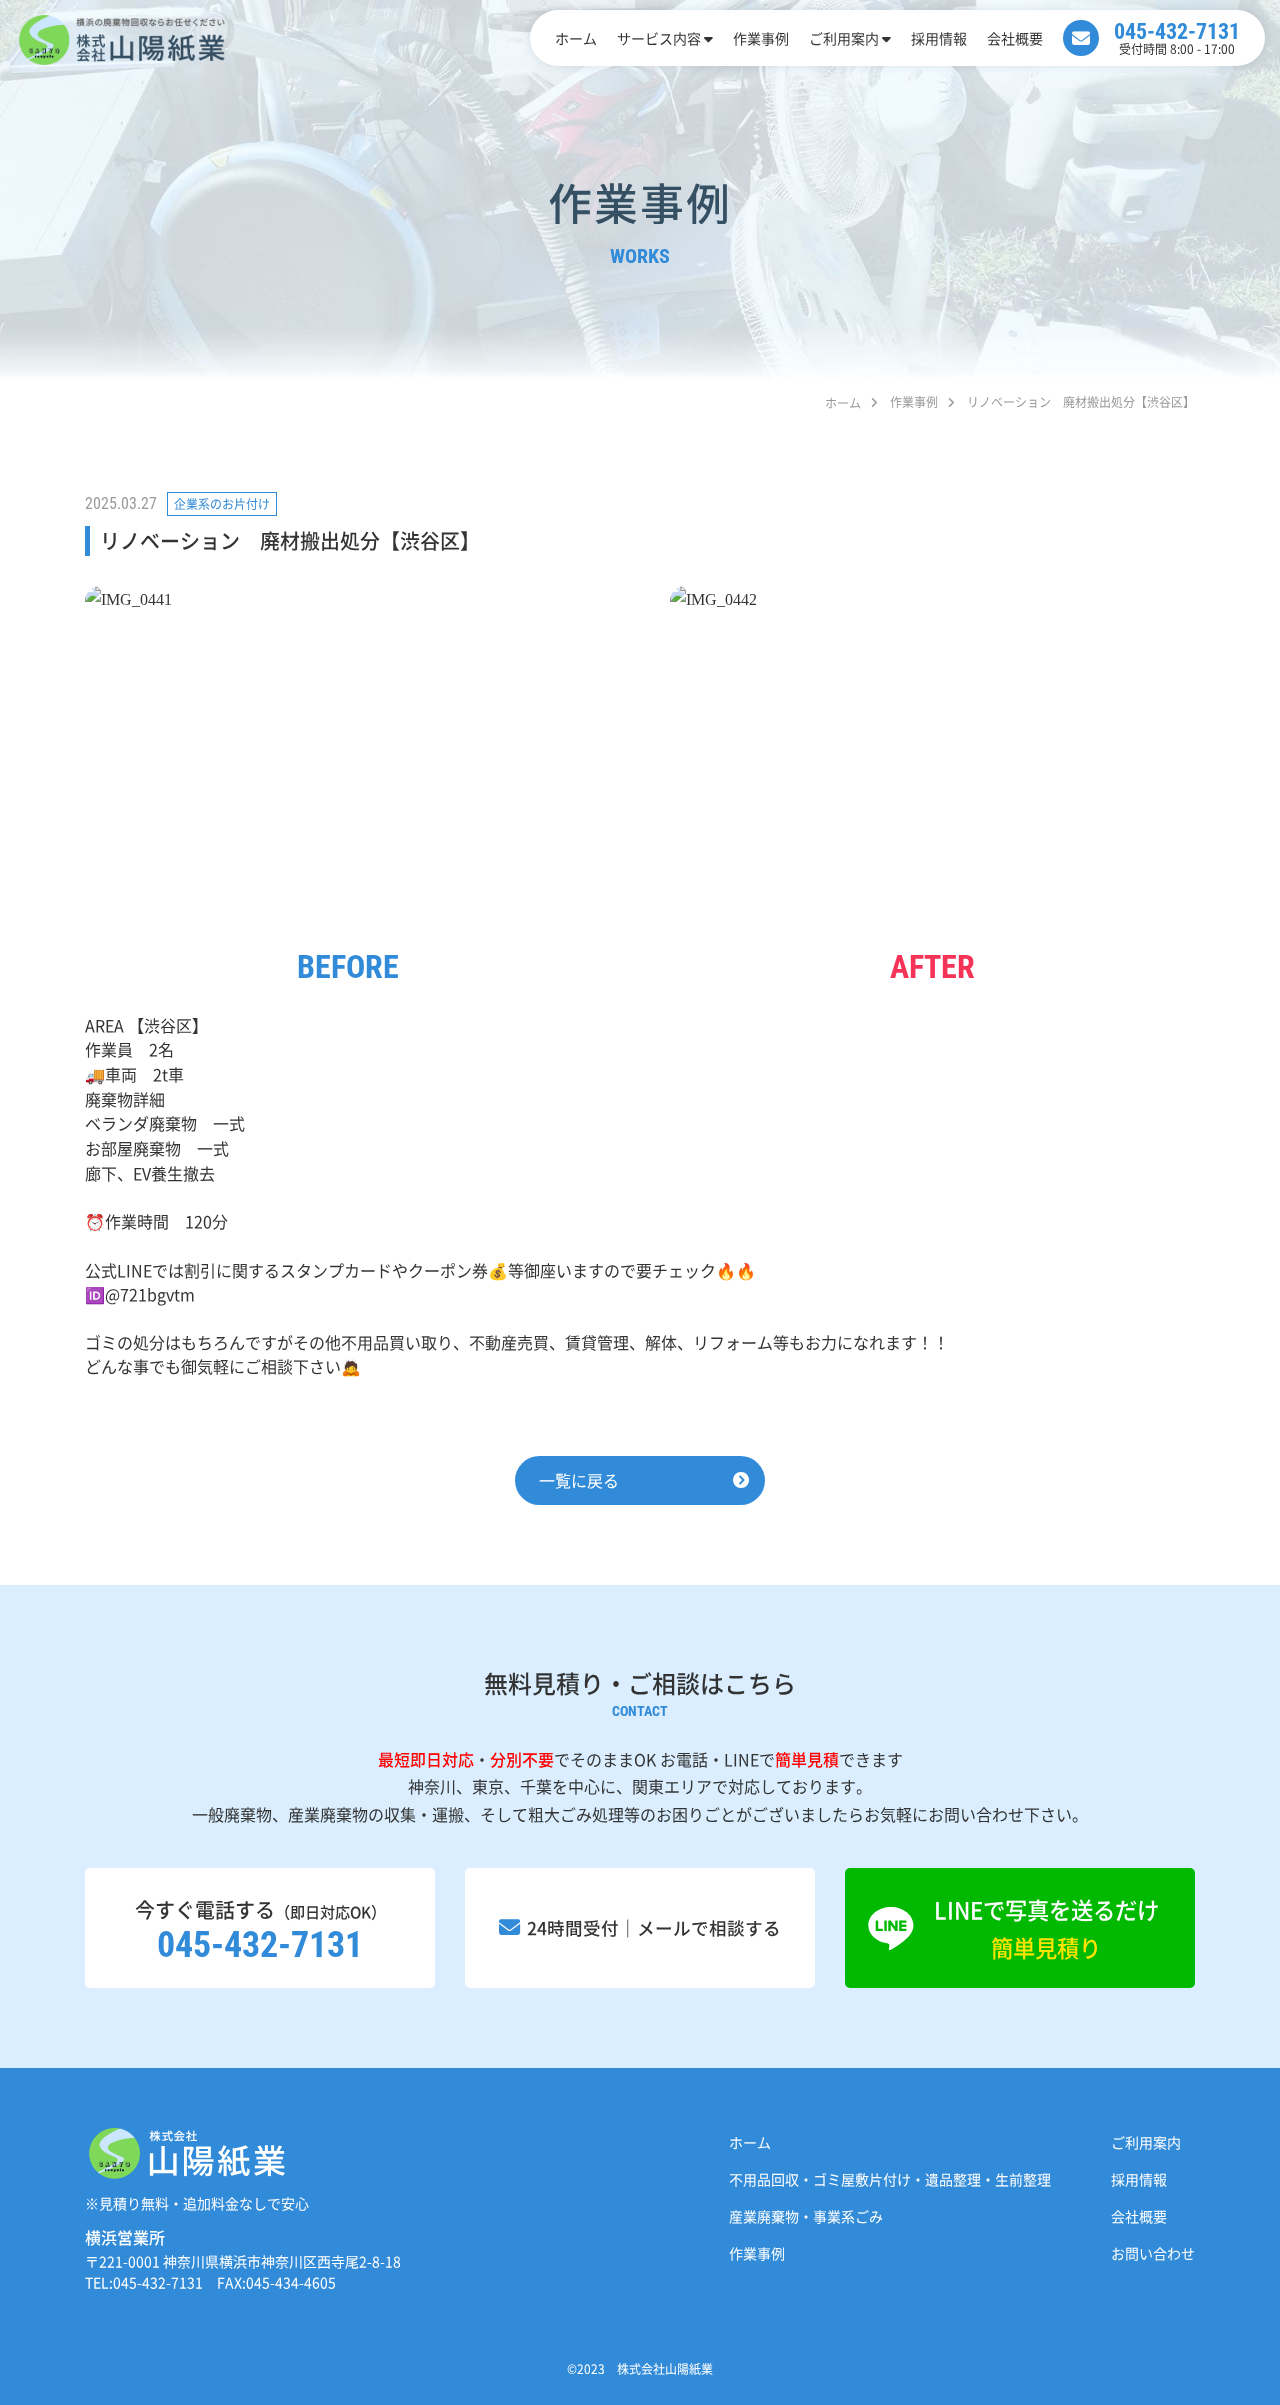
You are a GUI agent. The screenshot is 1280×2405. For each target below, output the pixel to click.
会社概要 (1015, 38)
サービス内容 (659, 38)
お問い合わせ (1153, 2253)
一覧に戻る (579, 1480)
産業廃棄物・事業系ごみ (806, 2216)
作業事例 (761, 38)
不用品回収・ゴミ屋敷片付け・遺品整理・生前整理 (890, 2179)
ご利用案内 (844, 38)
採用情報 (939, 38)
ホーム (576, 38)
